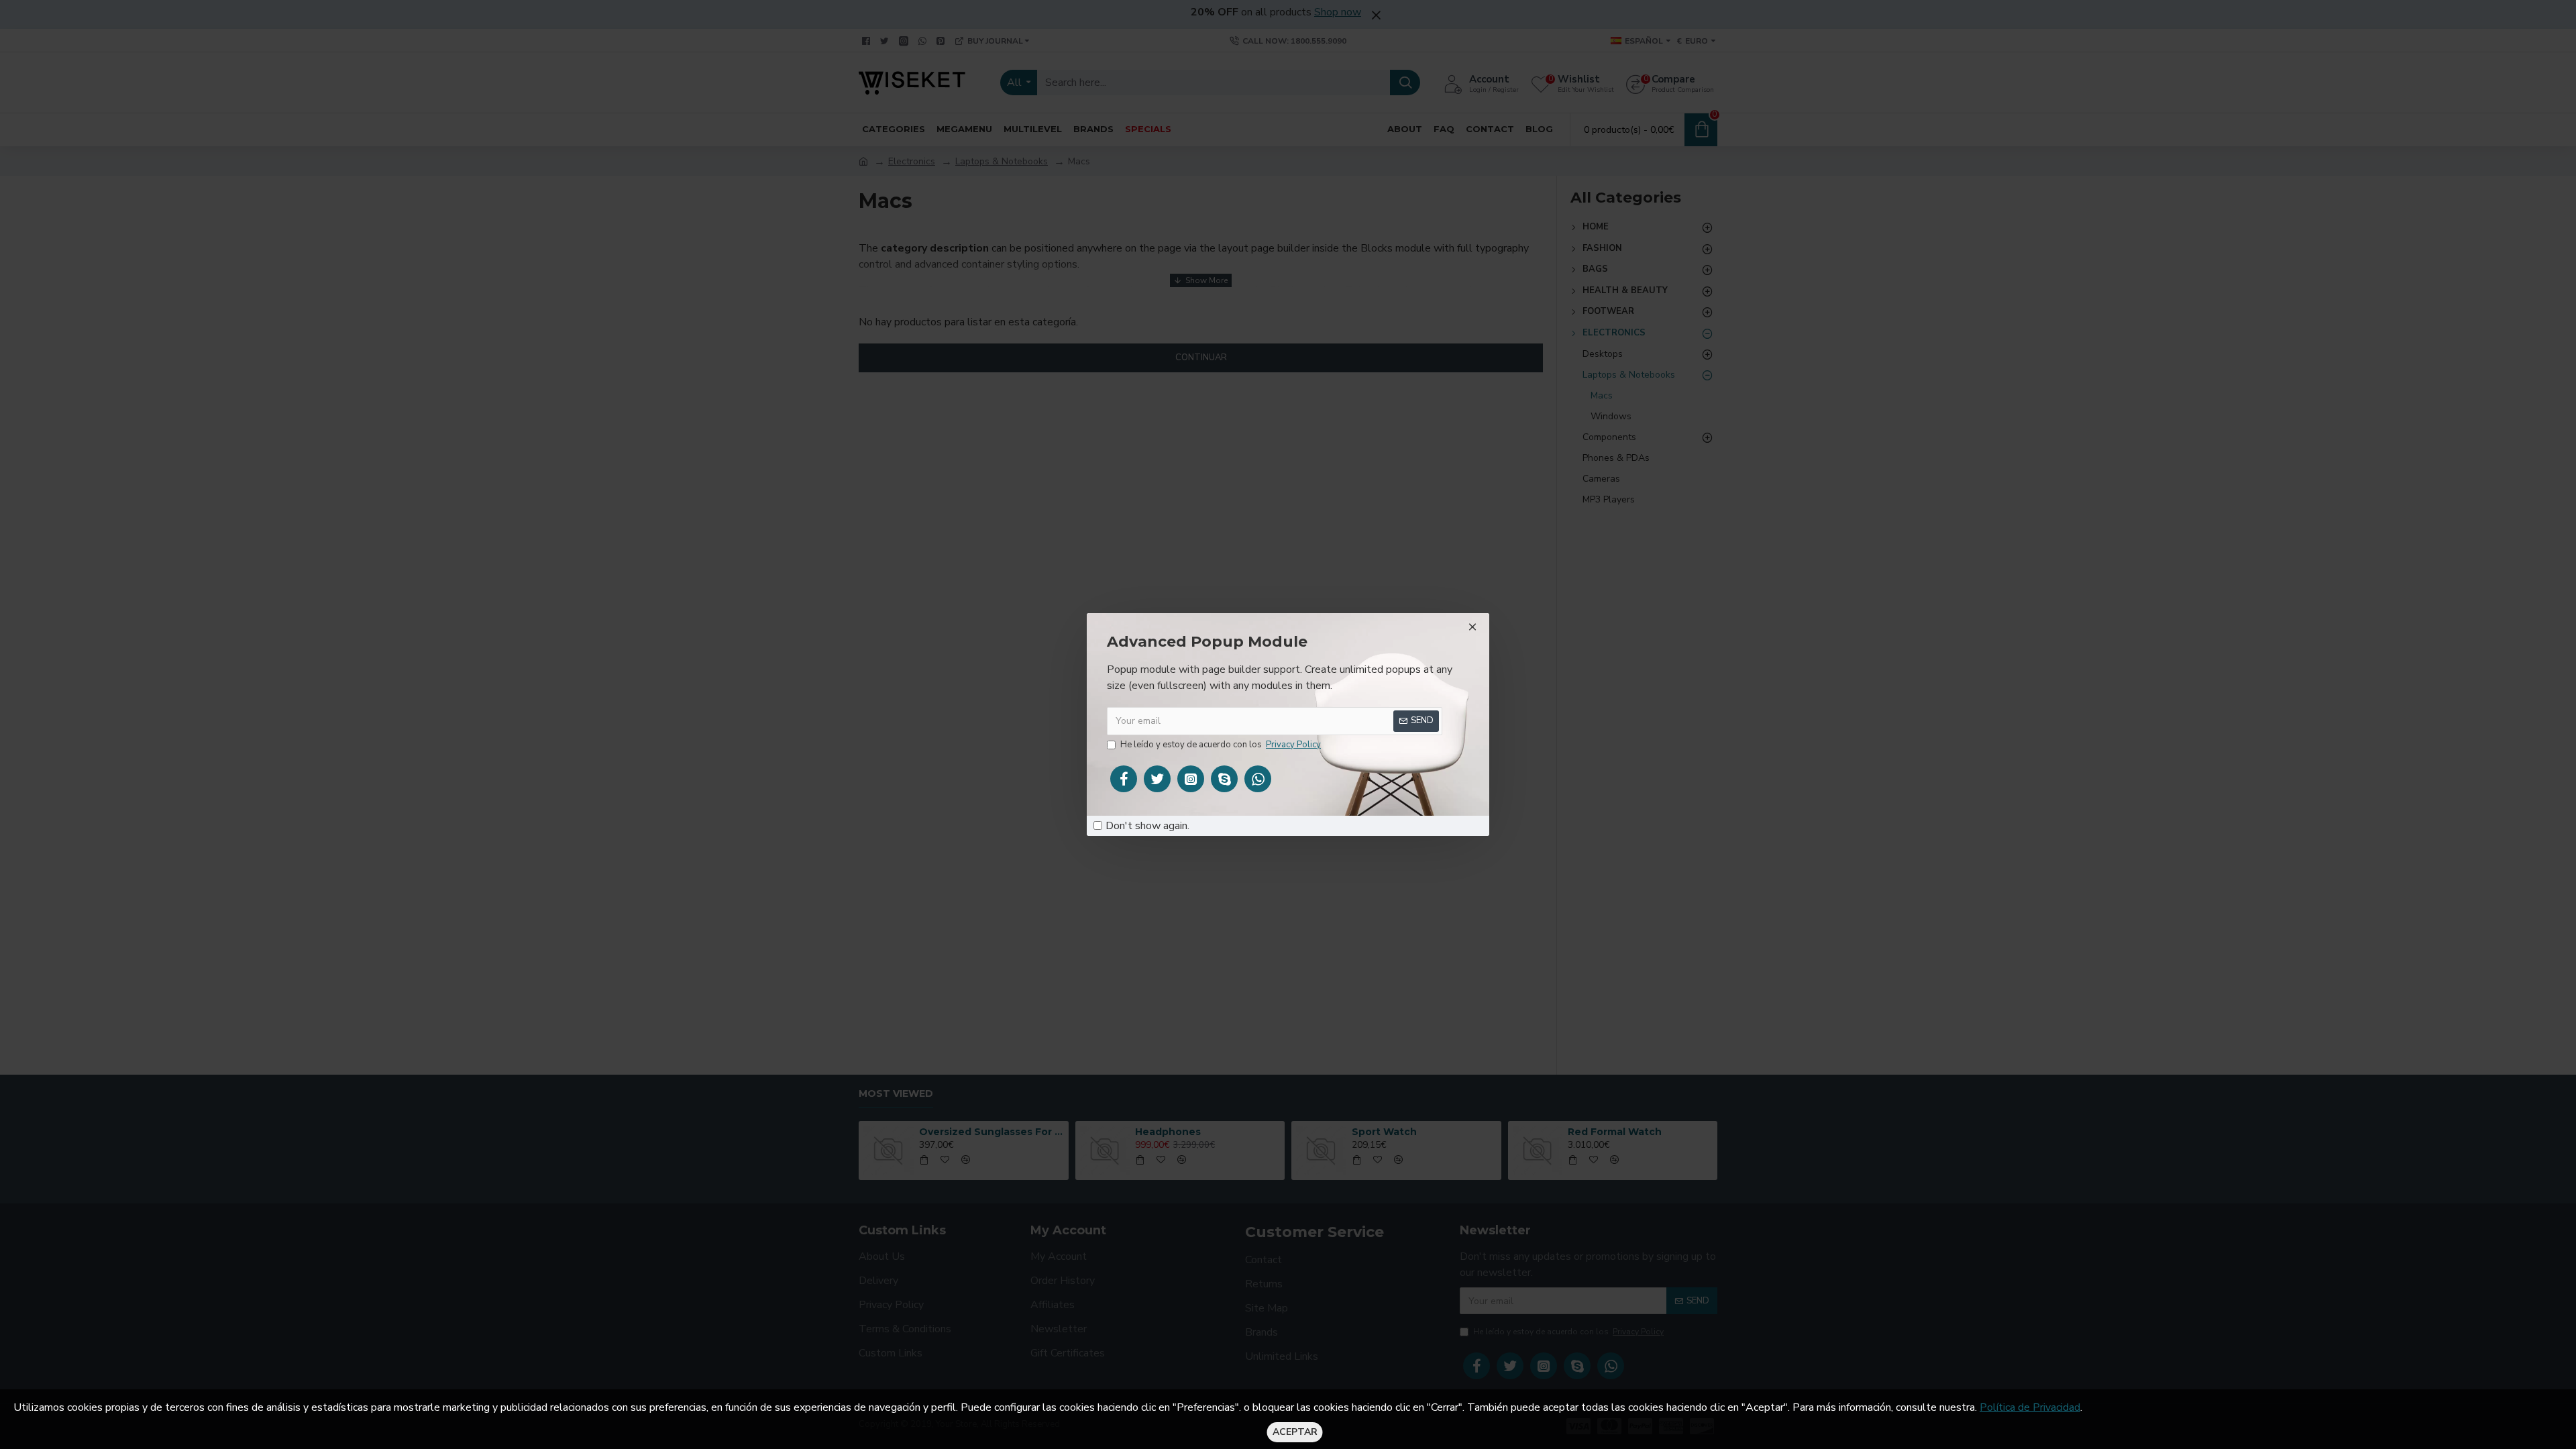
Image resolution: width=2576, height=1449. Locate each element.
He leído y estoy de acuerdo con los (1221, 745)
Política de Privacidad (2030, 1407)
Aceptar (1295, 1432)
